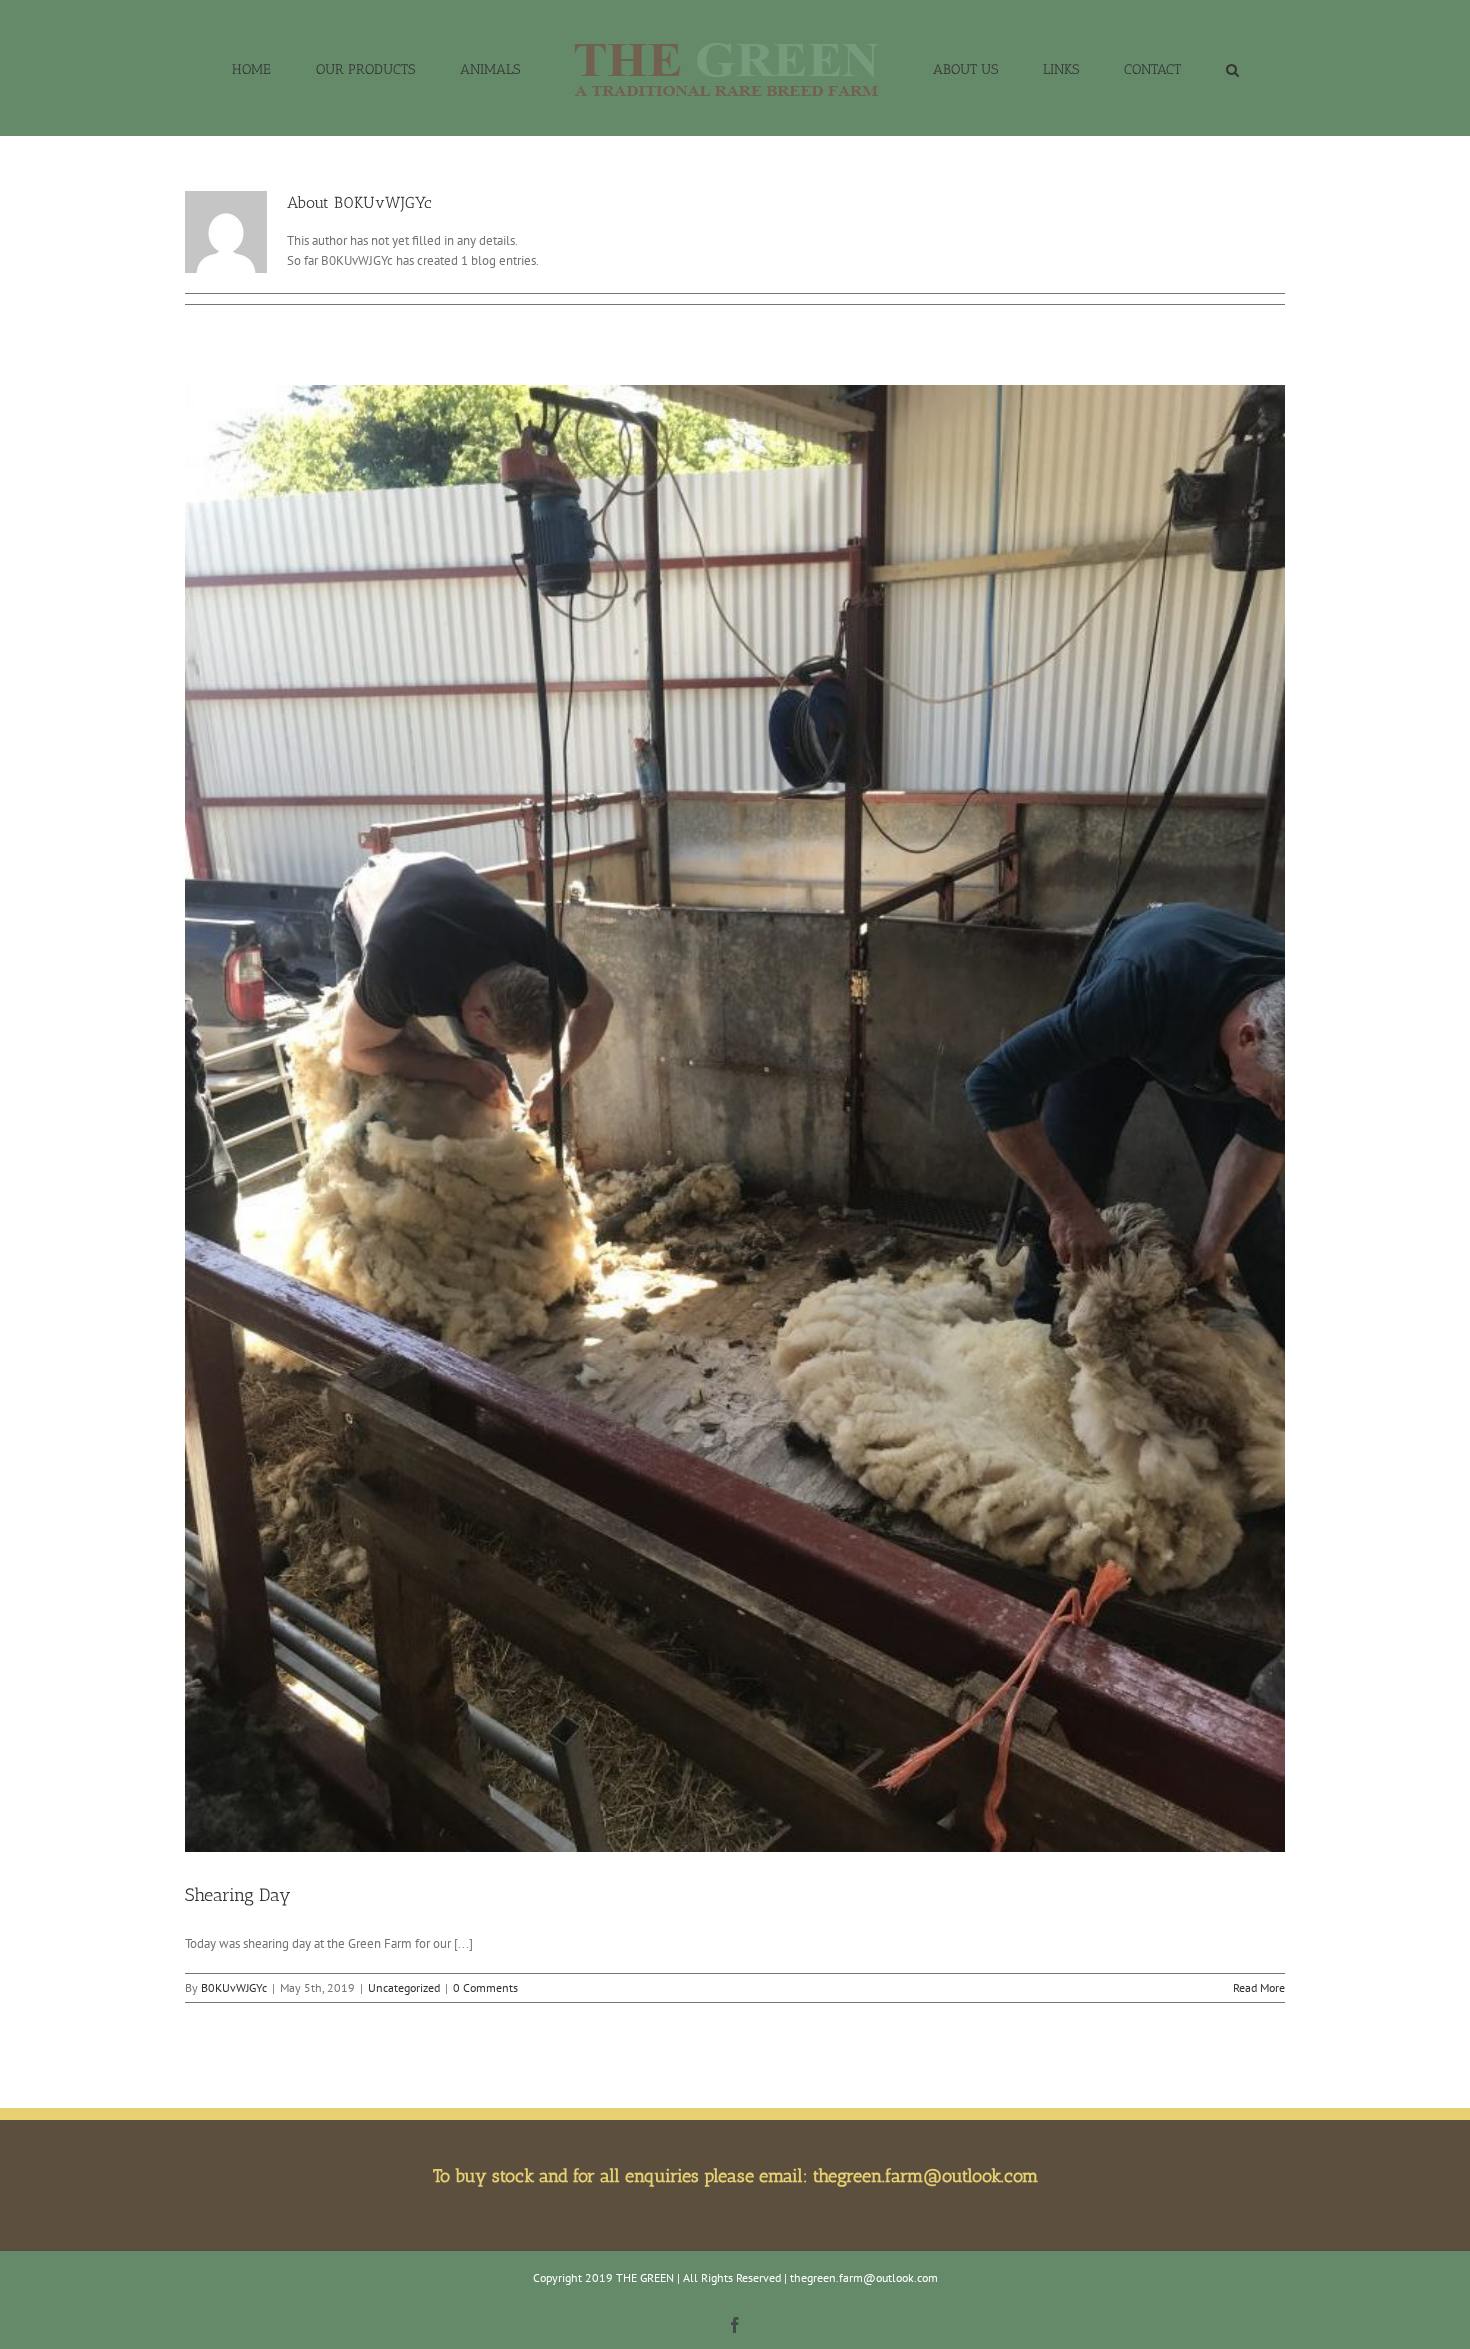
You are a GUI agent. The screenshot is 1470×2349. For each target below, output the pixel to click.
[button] (1149, 68)
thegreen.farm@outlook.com (925, 2176)
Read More (1259, 1987)
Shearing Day (238, 1895)
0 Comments (485, 1987)
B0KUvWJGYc (234, 1987)
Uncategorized (404, 1987)
